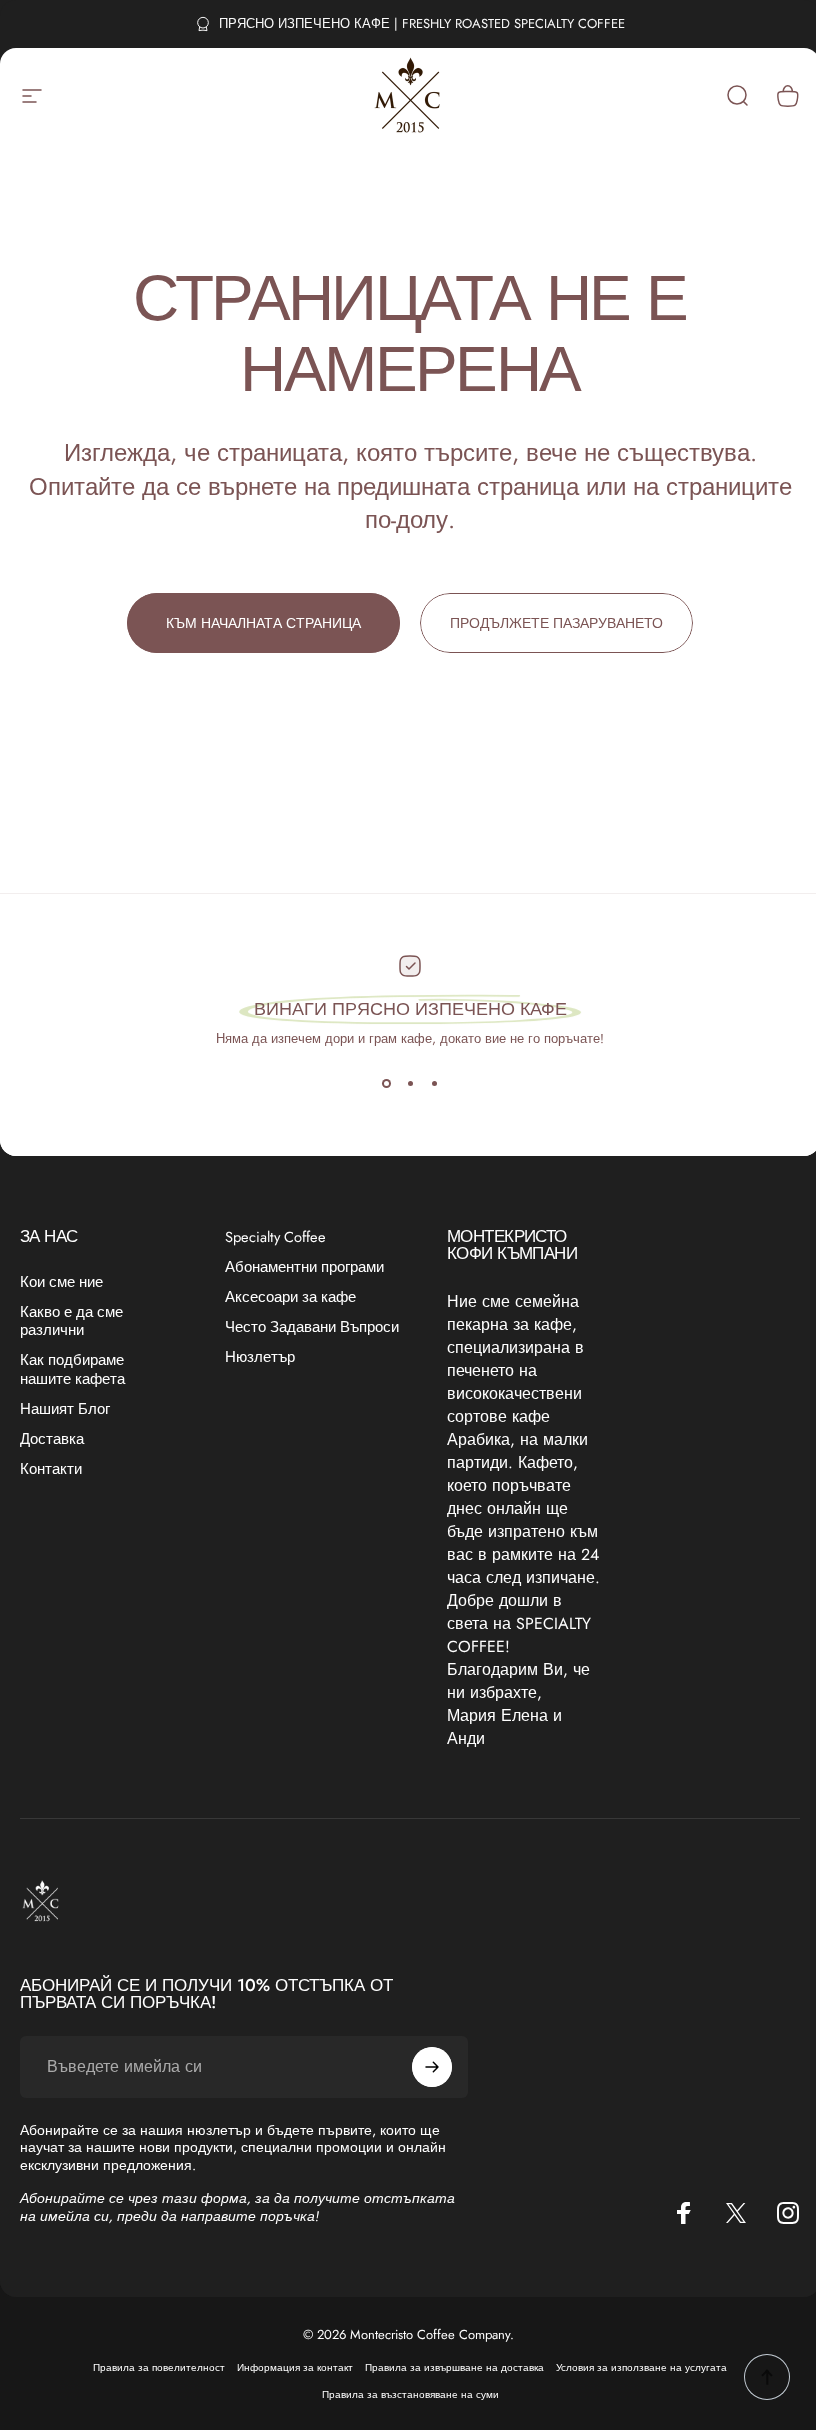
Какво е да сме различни (71, 1321)
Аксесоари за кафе (290, 1297)
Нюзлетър (260, 1357)
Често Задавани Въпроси (312, 1327)
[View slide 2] (410, 1084)
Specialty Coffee (275, 1237)
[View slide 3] (434, 1084)
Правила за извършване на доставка (454, 2367)
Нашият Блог (65, 1409)
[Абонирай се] (432, 2067)
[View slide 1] (386, 1084)
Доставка (52, 1439)
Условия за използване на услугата (641, 2367)
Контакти (51, 1469)
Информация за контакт (295, 2367)
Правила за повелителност (159, 2367)
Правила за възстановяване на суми (410, 2394)
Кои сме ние (61, 1282)
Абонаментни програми (304, 1267)
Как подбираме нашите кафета (72, 1369)
